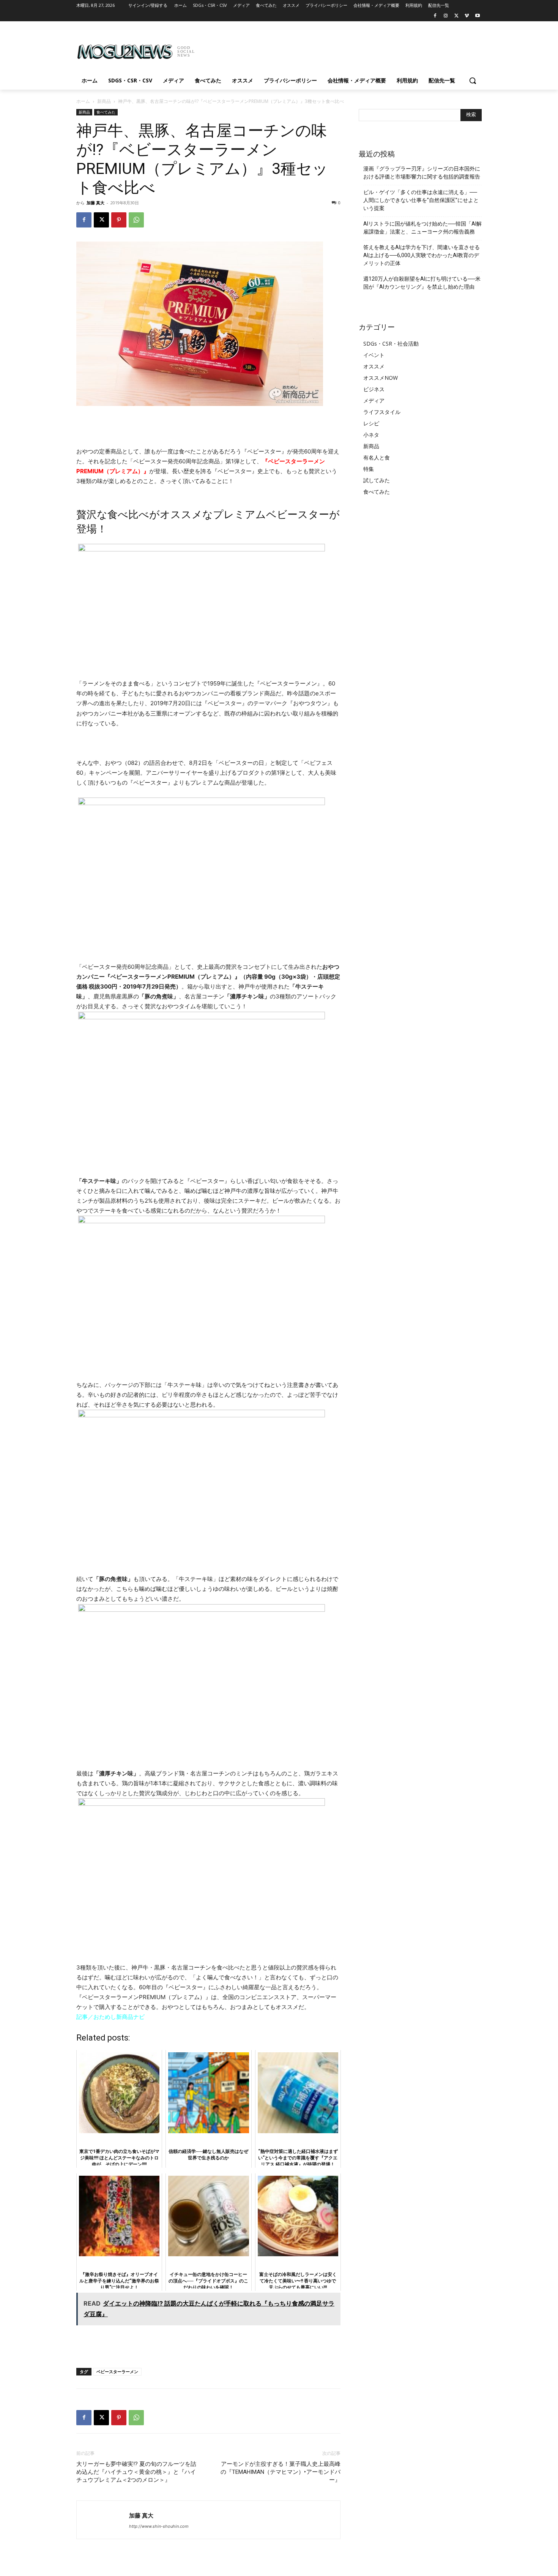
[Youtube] (477, 16)
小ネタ (371, 435)
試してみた (377, 480)
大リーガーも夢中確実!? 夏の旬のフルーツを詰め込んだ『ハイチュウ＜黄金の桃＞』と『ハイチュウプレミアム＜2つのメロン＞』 (136, 2472)
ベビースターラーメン (117, 2371)
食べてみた (106, 112)
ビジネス (374, 389)
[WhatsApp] (136, 220)
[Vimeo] (467, 16)
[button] (473, 81)
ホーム (83, 101)
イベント (374, 355)
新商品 (104, 101)
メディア (374, 400)
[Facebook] (435, 16)
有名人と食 (377, 457)
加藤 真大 (95, 203)
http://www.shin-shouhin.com (159, 2526)
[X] (456, 16)
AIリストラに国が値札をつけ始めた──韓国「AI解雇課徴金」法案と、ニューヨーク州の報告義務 (422, 228)
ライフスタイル (382, 412)
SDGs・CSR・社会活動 (391, 344)
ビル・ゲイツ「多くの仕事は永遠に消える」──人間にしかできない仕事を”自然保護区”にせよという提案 (421, 200)
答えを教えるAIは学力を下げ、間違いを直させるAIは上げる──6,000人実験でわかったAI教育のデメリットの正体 (422, 255)
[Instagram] (446, 16)
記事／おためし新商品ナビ (110, 2017)
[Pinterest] (119, 220)
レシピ (371, 423)
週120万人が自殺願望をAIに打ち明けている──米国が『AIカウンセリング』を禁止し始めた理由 (422, 283)
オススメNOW (381, 378)
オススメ (374, 366)
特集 (369, 469)
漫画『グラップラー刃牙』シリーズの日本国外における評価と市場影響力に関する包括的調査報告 (422, 173)
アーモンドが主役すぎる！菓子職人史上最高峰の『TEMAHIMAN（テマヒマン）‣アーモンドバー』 (281, 2472)
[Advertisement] (336, 49)
